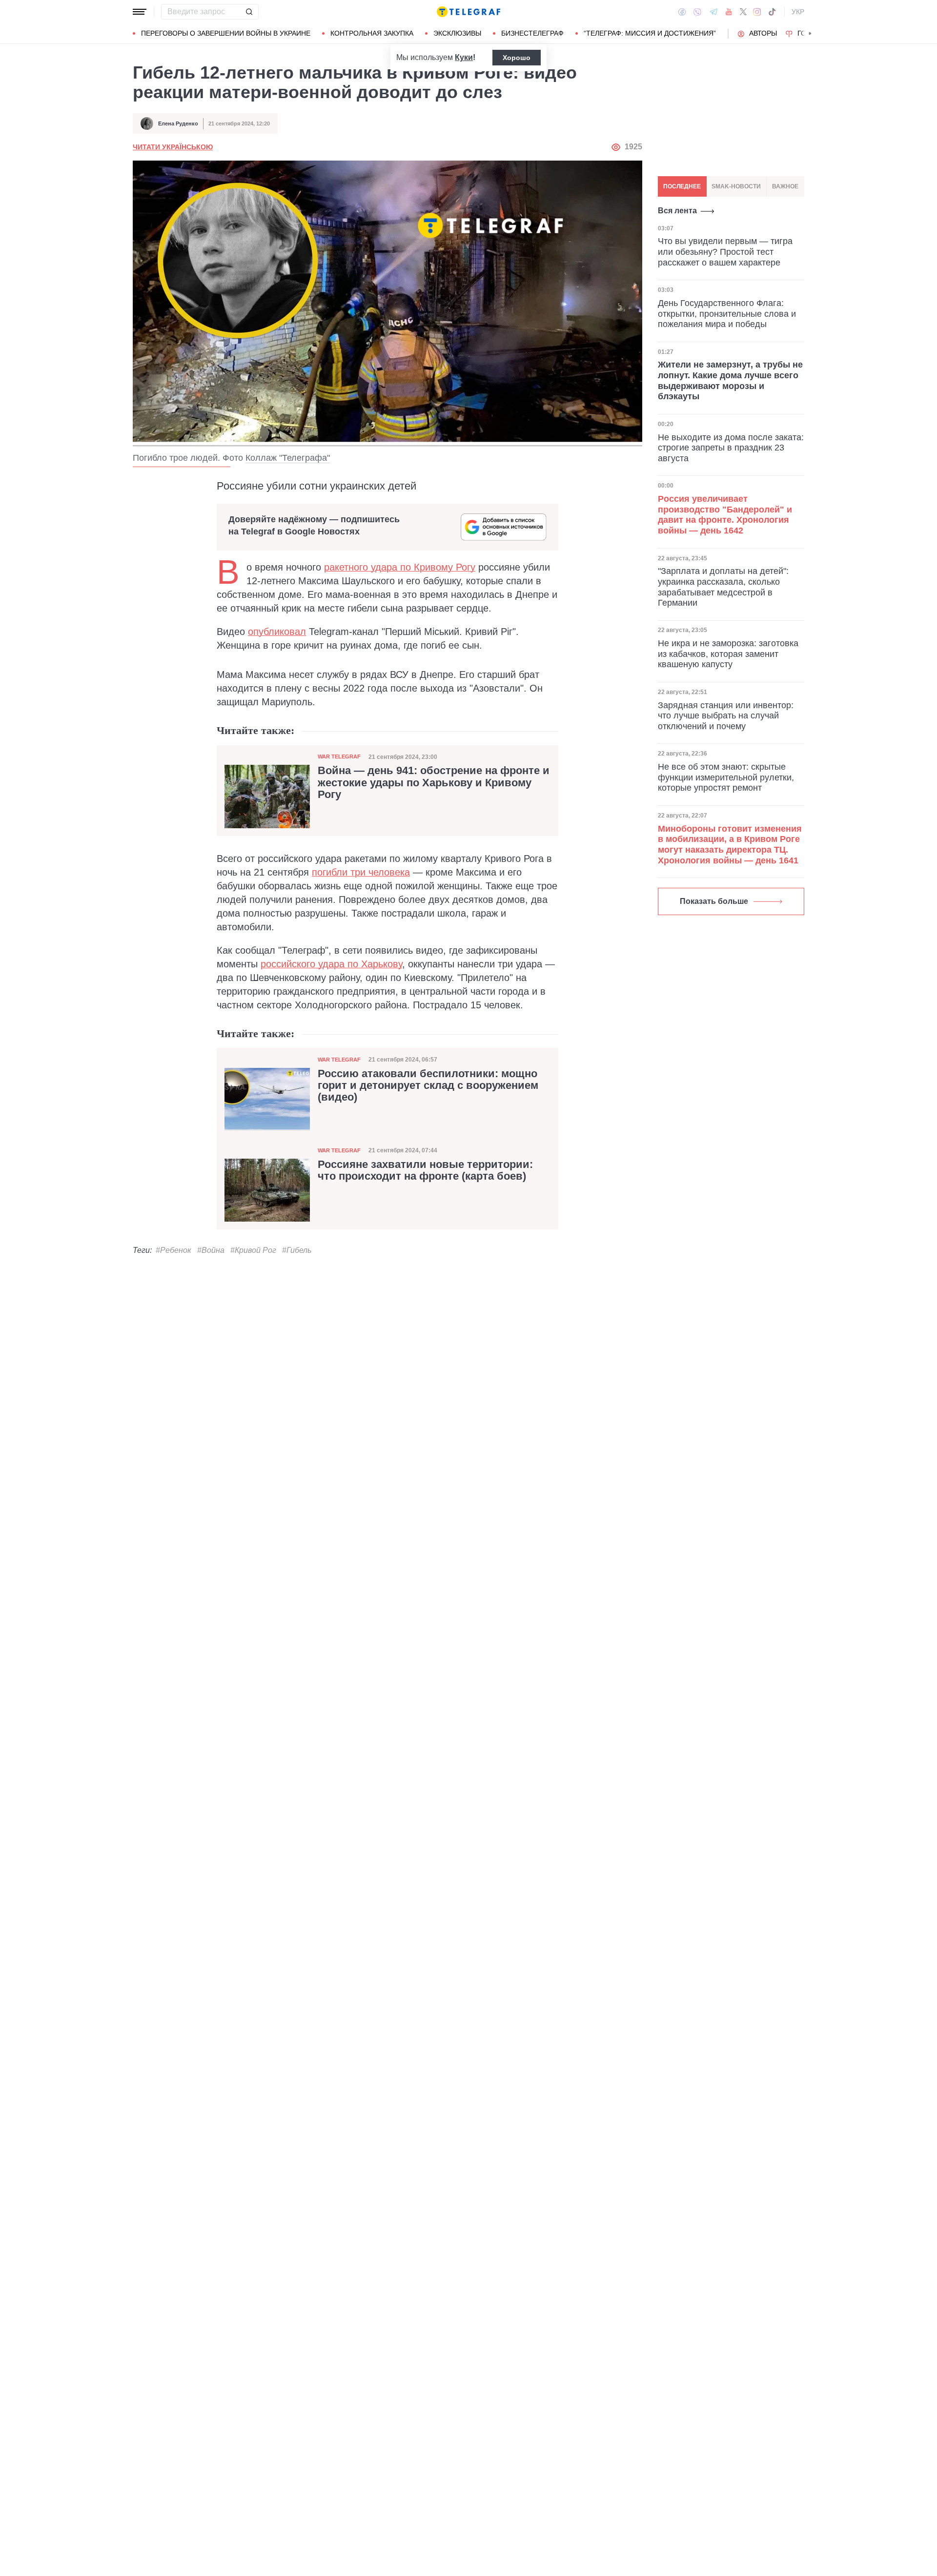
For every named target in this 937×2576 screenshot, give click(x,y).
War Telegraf (339, 756)
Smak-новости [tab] (736, 186)
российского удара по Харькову (331, 964)
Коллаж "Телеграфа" (288, 458)
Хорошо (517, 58)
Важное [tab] (785, 186)
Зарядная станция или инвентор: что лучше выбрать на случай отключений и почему (726, 716)
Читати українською (173, 147)
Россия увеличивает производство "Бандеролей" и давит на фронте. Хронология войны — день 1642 (725, 515)
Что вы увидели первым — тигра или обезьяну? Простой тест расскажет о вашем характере (725, 252)
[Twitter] (743, 12)
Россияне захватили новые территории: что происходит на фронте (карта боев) (425, 1170)
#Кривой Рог (253, 1250)
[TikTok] (772, 12)
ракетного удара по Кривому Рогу (400, 567)
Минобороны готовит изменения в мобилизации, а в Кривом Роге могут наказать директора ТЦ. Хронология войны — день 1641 (730, 845)
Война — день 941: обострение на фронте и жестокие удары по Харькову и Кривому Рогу (434, 782)
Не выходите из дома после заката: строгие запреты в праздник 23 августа (731, 447)
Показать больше (714, 901)
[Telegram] (713, 12)
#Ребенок (173, 1250)
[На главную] (468, 12)
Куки (464, 57)
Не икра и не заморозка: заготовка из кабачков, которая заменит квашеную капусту (728, 654)
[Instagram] (757, 12)
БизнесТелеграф (532, 33)
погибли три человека (361, 872)
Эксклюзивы (457, 33)
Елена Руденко (178, 123)
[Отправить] (249, 12)
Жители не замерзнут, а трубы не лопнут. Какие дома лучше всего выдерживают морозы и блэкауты (730, 380)
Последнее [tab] (682, 186)
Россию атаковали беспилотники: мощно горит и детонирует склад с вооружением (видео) (428, 1085)
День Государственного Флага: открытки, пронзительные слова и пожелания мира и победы (727, 313)
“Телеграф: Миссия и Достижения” (650, 33)
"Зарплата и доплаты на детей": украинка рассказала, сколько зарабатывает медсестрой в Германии (723, 587)
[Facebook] (682, 12)
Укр (798, 12)
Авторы (763, 33)
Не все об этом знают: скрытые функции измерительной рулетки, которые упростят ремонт (726, 777)
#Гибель (297, 1250)
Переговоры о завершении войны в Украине (226, 33)
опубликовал (277, 632)
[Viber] (697, 12)
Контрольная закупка (372, 33)
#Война (211, 1250)
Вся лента (677, 211)
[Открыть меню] (140, 12)
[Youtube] (729, 12)
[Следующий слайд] (810, 34)
